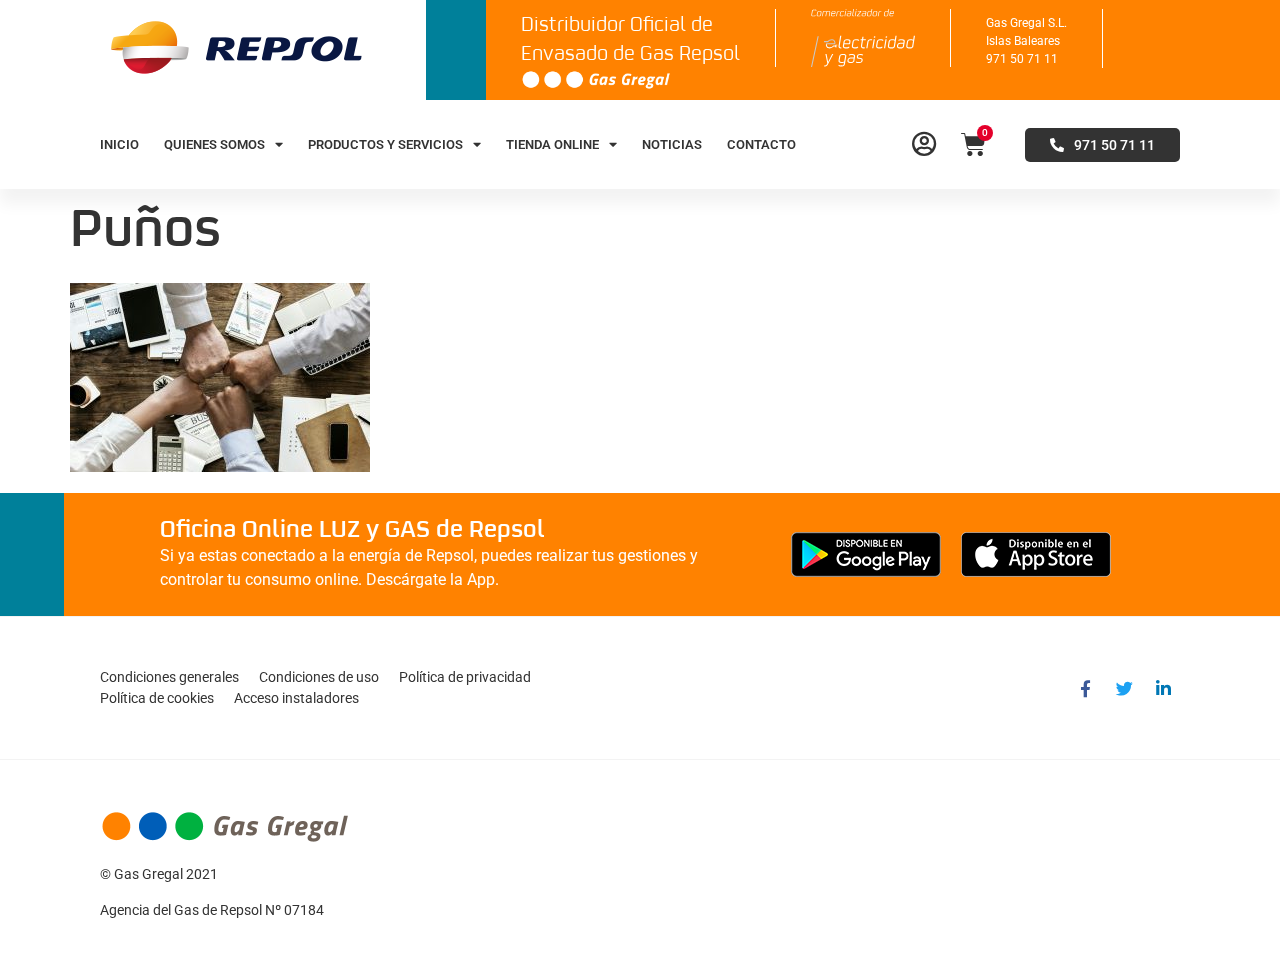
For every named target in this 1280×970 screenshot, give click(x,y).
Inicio (119, 144)
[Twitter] (1124, 688)
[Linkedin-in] (1163, 688)
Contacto (761, 144)
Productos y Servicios (385, 144)
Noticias (672, 144)
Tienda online (552, 144)
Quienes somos (214, 144)
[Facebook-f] (1085, 688)
